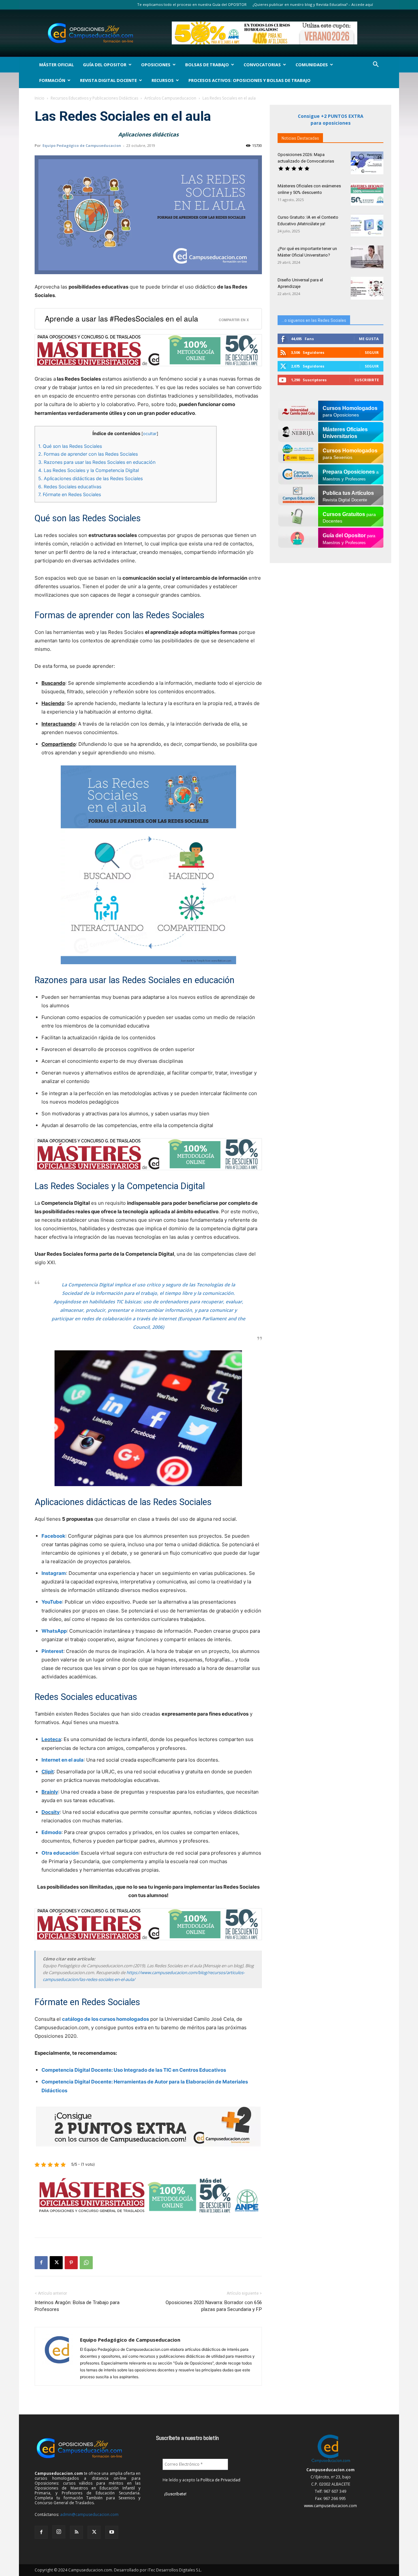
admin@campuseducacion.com (89, 2514)
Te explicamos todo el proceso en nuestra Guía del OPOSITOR (192, 4)
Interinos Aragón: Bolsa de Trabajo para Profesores (77, 2306)
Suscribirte (367, 380)
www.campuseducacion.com (330, 2506)
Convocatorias (262, 65)
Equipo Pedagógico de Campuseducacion (82, 145)
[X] (56, 2263)
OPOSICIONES (156, 65)
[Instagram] (59, 2532)
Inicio (40, 98)
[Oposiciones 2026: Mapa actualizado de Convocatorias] (367, 163)
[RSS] (76, 2532)
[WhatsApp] (86, 2263)
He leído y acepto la (201, 2480)
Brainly (50, 1792)
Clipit (48, 1772)
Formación (52, 80)
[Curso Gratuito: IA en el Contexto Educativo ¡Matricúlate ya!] (367, 226)
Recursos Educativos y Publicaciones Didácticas (94, 98)
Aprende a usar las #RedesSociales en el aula (121, 318)
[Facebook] (41, 2263)
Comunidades (312, 65)
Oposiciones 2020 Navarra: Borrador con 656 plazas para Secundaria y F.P (214, 2306)
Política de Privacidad (220, 2480)
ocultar (150, 434)
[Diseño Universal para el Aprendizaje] (367, 288)
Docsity (51, 1812)
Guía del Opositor (105, 65)
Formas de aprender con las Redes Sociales (88, 454)
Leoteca (51, 1739)
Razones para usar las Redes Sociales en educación (97, 462)
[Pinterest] (71, 2263)
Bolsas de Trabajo (207, 65)
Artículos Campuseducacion (170, 98)
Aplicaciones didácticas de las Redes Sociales (90, 478)
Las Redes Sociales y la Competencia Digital (88, 470)
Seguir (372, 352)
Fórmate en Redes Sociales (70, 494)
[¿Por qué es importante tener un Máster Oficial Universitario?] (367, 257)
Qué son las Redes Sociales (70, 446)
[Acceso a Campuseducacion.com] (331, 2463)
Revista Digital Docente (108, 80)
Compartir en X (234, 320)
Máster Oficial (56, 65)
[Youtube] (112, 2532)
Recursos (163, 80)
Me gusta (369, 339)
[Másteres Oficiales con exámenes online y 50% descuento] (367, 194)
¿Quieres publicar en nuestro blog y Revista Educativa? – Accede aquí (313, 4)
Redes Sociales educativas (70, 487)
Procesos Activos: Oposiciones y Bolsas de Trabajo (249, 80)
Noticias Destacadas (300, 138)
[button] (376, 65)
